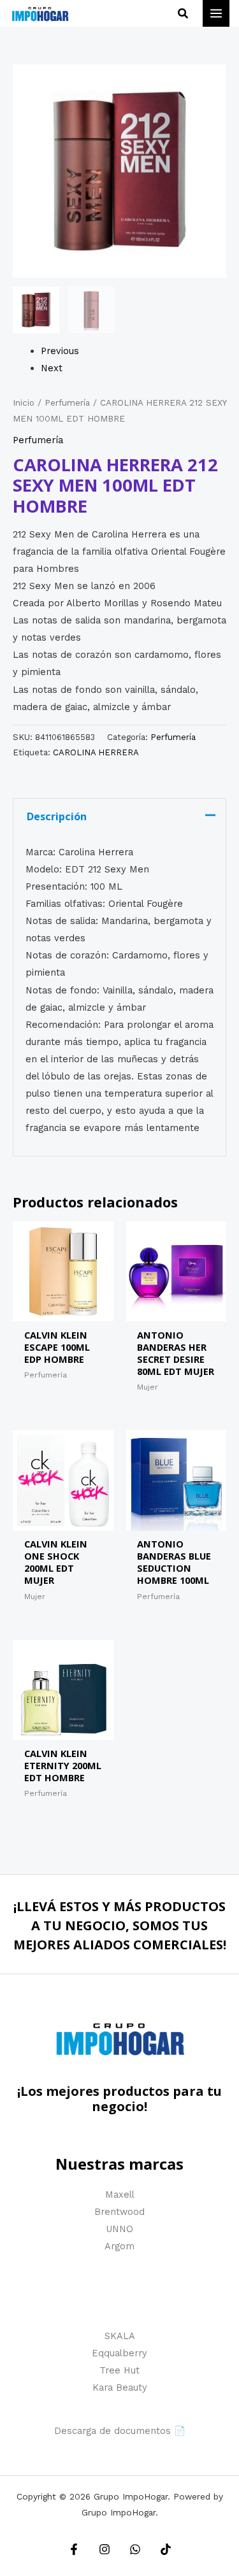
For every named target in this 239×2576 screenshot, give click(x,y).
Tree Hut (119, 2370)
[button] (184, 14)
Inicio (24, 403)
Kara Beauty (120, 2387)
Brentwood (119, 2212)
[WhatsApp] (135, 2549)
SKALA (120, 2336)
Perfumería (67, 403)
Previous (60, 351)
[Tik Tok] (166, 2549)
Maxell (120, 2195)
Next (52, 368)
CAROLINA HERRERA (96, 752)
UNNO (119, 2229)
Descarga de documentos (112, 2431)
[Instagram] (105, 2549)
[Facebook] (74, 2549)
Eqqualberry (119, 2353)
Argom (119, 2246)
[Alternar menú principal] (216, 13)
